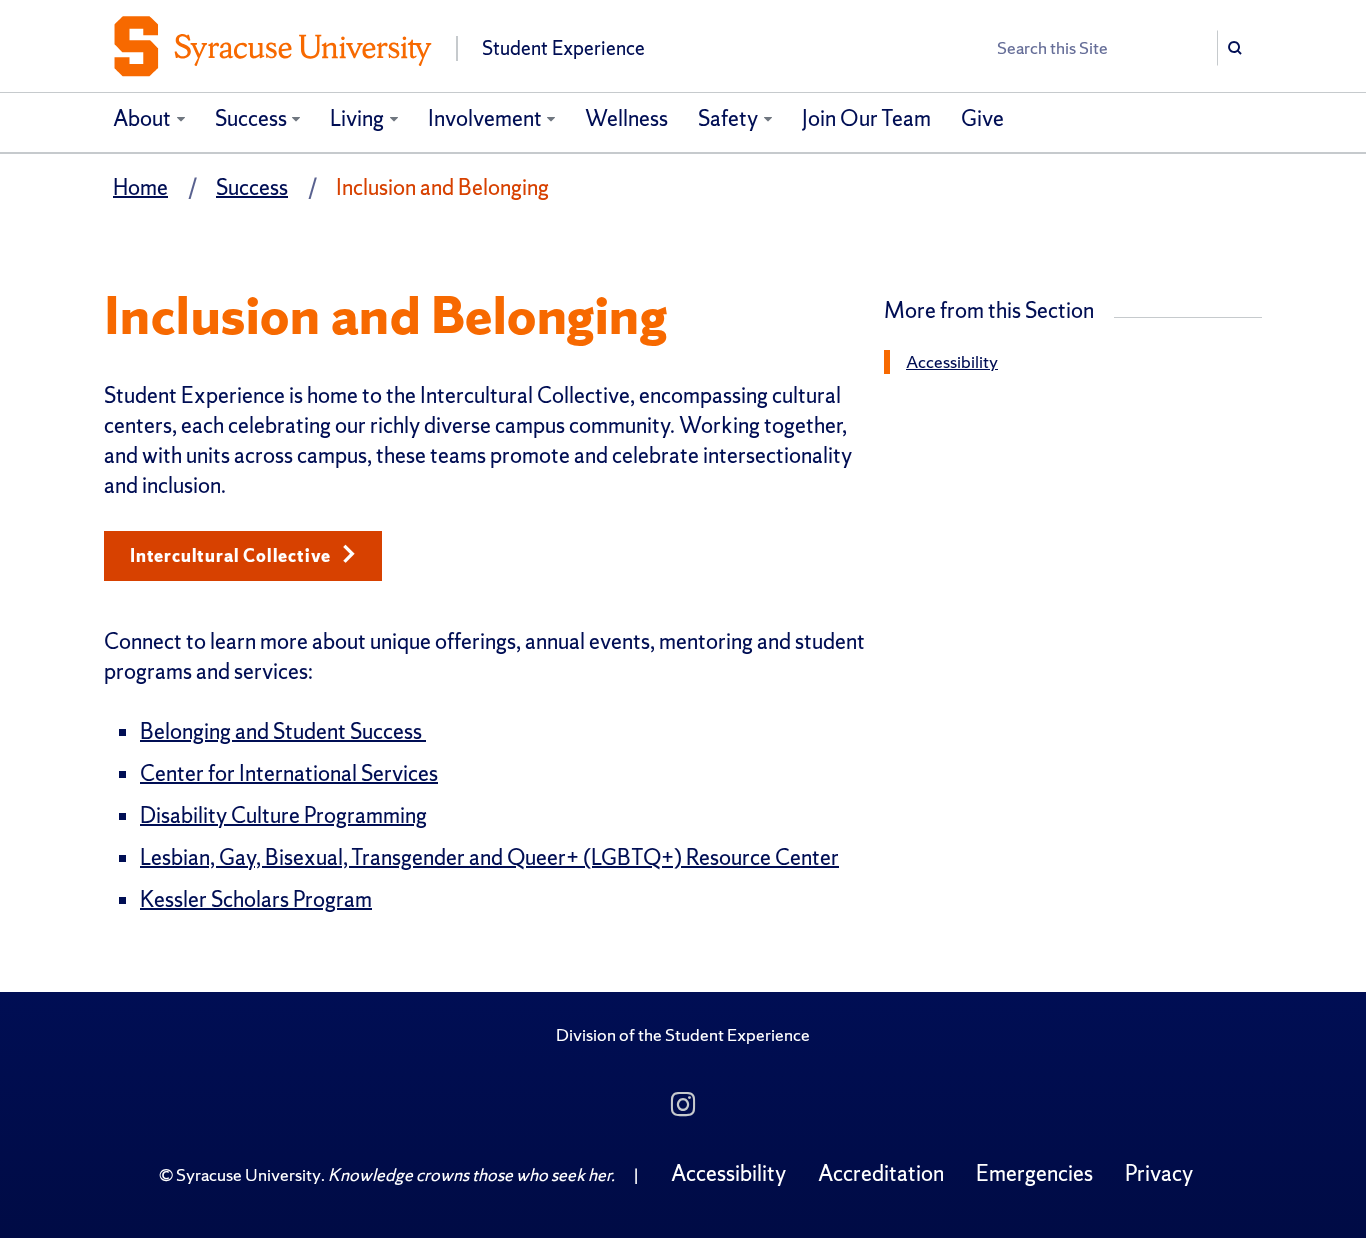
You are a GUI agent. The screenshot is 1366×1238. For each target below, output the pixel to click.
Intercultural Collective (232, 555)
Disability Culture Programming (283, 815)
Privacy (1159, 1173)
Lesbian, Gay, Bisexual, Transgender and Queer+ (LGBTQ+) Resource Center (489, 857)
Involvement (485, 118)
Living (357, 118)
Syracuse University (248, 1174)
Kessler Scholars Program (256, 899)
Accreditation (881, 1173)
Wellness (626, 118)
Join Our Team (866, 118)
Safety (728, 118)
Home (140, 187)
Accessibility (952, 361)
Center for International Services (289, 773)
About (142, 118)
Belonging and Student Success (283, 731)
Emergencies (1034, 1173)
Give (982, 118)
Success (251, 118)
